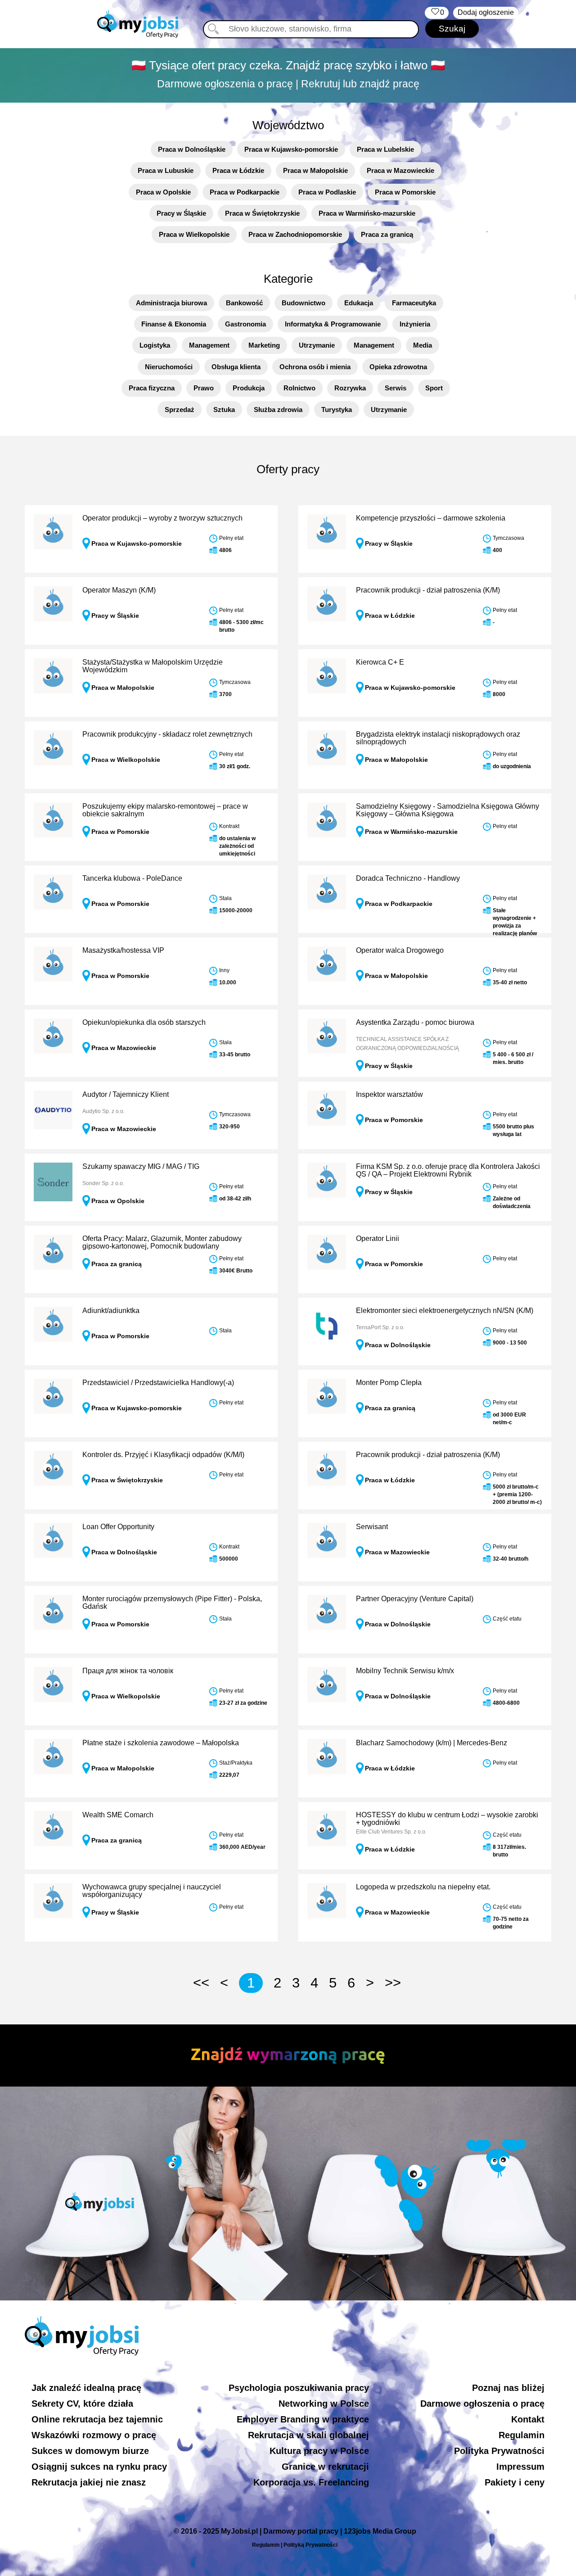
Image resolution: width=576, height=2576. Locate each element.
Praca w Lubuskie (166, 170)
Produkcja (249, 388)
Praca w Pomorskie (405, 192)
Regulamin (522, 2435)
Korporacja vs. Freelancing (311, 2482)
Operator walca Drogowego (400, 950)
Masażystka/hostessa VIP (123, 950)
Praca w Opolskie (163, 192)
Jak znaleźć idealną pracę (86, 2388)
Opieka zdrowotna (398, 367)
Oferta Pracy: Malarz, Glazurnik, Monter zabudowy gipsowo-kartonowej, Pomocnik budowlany (162, 1243)
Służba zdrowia (278, 410)
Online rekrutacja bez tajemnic (97, 2419)
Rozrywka (350, 388)
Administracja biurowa (171, 303)
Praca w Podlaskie (327, 192)
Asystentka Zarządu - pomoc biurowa (415, 1022)
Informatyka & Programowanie (333, 324)
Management (209, 345)
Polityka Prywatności (499, 2451)
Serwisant (372, 1527)
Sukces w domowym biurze (90, 2451)
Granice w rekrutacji (325, 2467)
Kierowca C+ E (380, 662)
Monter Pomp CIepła (389, 1383)
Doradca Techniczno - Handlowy (408, 878)
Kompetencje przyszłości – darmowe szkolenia (431, 518)
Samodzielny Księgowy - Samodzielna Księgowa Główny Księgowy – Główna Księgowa (448, 810)
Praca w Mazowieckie (400, 170)
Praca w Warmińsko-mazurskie (367, 213)
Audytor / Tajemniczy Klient (126, 1094)
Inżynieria (415, 324)
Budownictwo (304, 303)
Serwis (396, 388)
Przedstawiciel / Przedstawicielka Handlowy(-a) (158, 1383)
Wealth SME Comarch (118, 1815)
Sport (434, 388)
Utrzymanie (317, 345)
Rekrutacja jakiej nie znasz (89, 2482)
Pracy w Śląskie (181, 213)
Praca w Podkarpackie (245, 192)
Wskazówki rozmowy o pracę (94, 2435)
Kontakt (528, 2419)
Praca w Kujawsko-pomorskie (291, 149)
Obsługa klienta (236, 367)
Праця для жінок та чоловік (128, 1671)
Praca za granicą (387, 234)
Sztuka (224, 410)
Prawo (204, 388)
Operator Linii (378, 1238)
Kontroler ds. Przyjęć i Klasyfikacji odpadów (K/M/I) (163, 1455)
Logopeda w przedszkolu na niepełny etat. (423, 1887)
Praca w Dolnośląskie (192, 149)
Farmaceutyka (414, 303)
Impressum (520, 2467)
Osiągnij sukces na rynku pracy (99, 2467)
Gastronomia (245, 324)
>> (393, 1983)
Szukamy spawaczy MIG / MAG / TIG (141, 1166)
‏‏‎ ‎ (437, 12)
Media (423, 345)
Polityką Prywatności (310, 2545)
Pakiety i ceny (515, 2482)
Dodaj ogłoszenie (486, 12)
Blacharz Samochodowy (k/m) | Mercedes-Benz (432, 1743)
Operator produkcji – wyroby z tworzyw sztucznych (162, 518)
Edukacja (359, 303)
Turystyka (337, 410)
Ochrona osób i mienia (315, 367)
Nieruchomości (169, 367)
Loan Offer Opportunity (118, 1527)
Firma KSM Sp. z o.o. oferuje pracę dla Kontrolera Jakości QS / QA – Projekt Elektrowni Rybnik (448, 1170)
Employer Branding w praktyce (303, 2419)
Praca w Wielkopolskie (194, 234)
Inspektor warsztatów (389, 1094)
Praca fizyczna (152, 388)
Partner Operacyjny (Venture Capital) (415, 1599)
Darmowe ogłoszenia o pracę (482, 2404)
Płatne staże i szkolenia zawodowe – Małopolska (161, 1743)
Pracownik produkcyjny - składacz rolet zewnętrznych (167, 734)
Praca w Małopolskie (315, 170)
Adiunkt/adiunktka (111, 1311)
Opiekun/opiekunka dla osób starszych (144, 1022)
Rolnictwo (299, 388)
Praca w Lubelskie (385, 149)
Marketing (264, 345)
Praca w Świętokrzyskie (262, 213)
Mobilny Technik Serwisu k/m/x (405, 1671)
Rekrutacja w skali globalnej (308, 2435)
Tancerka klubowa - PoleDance (132, 878)
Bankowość (244, 303)
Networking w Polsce (324, 2404)
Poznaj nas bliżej (508, 2388)
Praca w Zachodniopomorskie (295, 234)
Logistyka (155, 345)
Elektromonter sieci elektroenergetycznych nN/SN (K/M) (445, 1311)
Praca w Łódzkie (238, 170)
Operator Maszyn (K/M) (119, 590)
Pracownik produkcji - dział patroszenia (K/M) (428, 590)
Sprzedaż (180, 410)
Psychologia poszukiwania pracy (299, 2388)
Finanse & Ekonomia (174, 324)
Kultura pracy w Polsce (319, 2451)
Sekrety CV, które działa (82, 2404)
